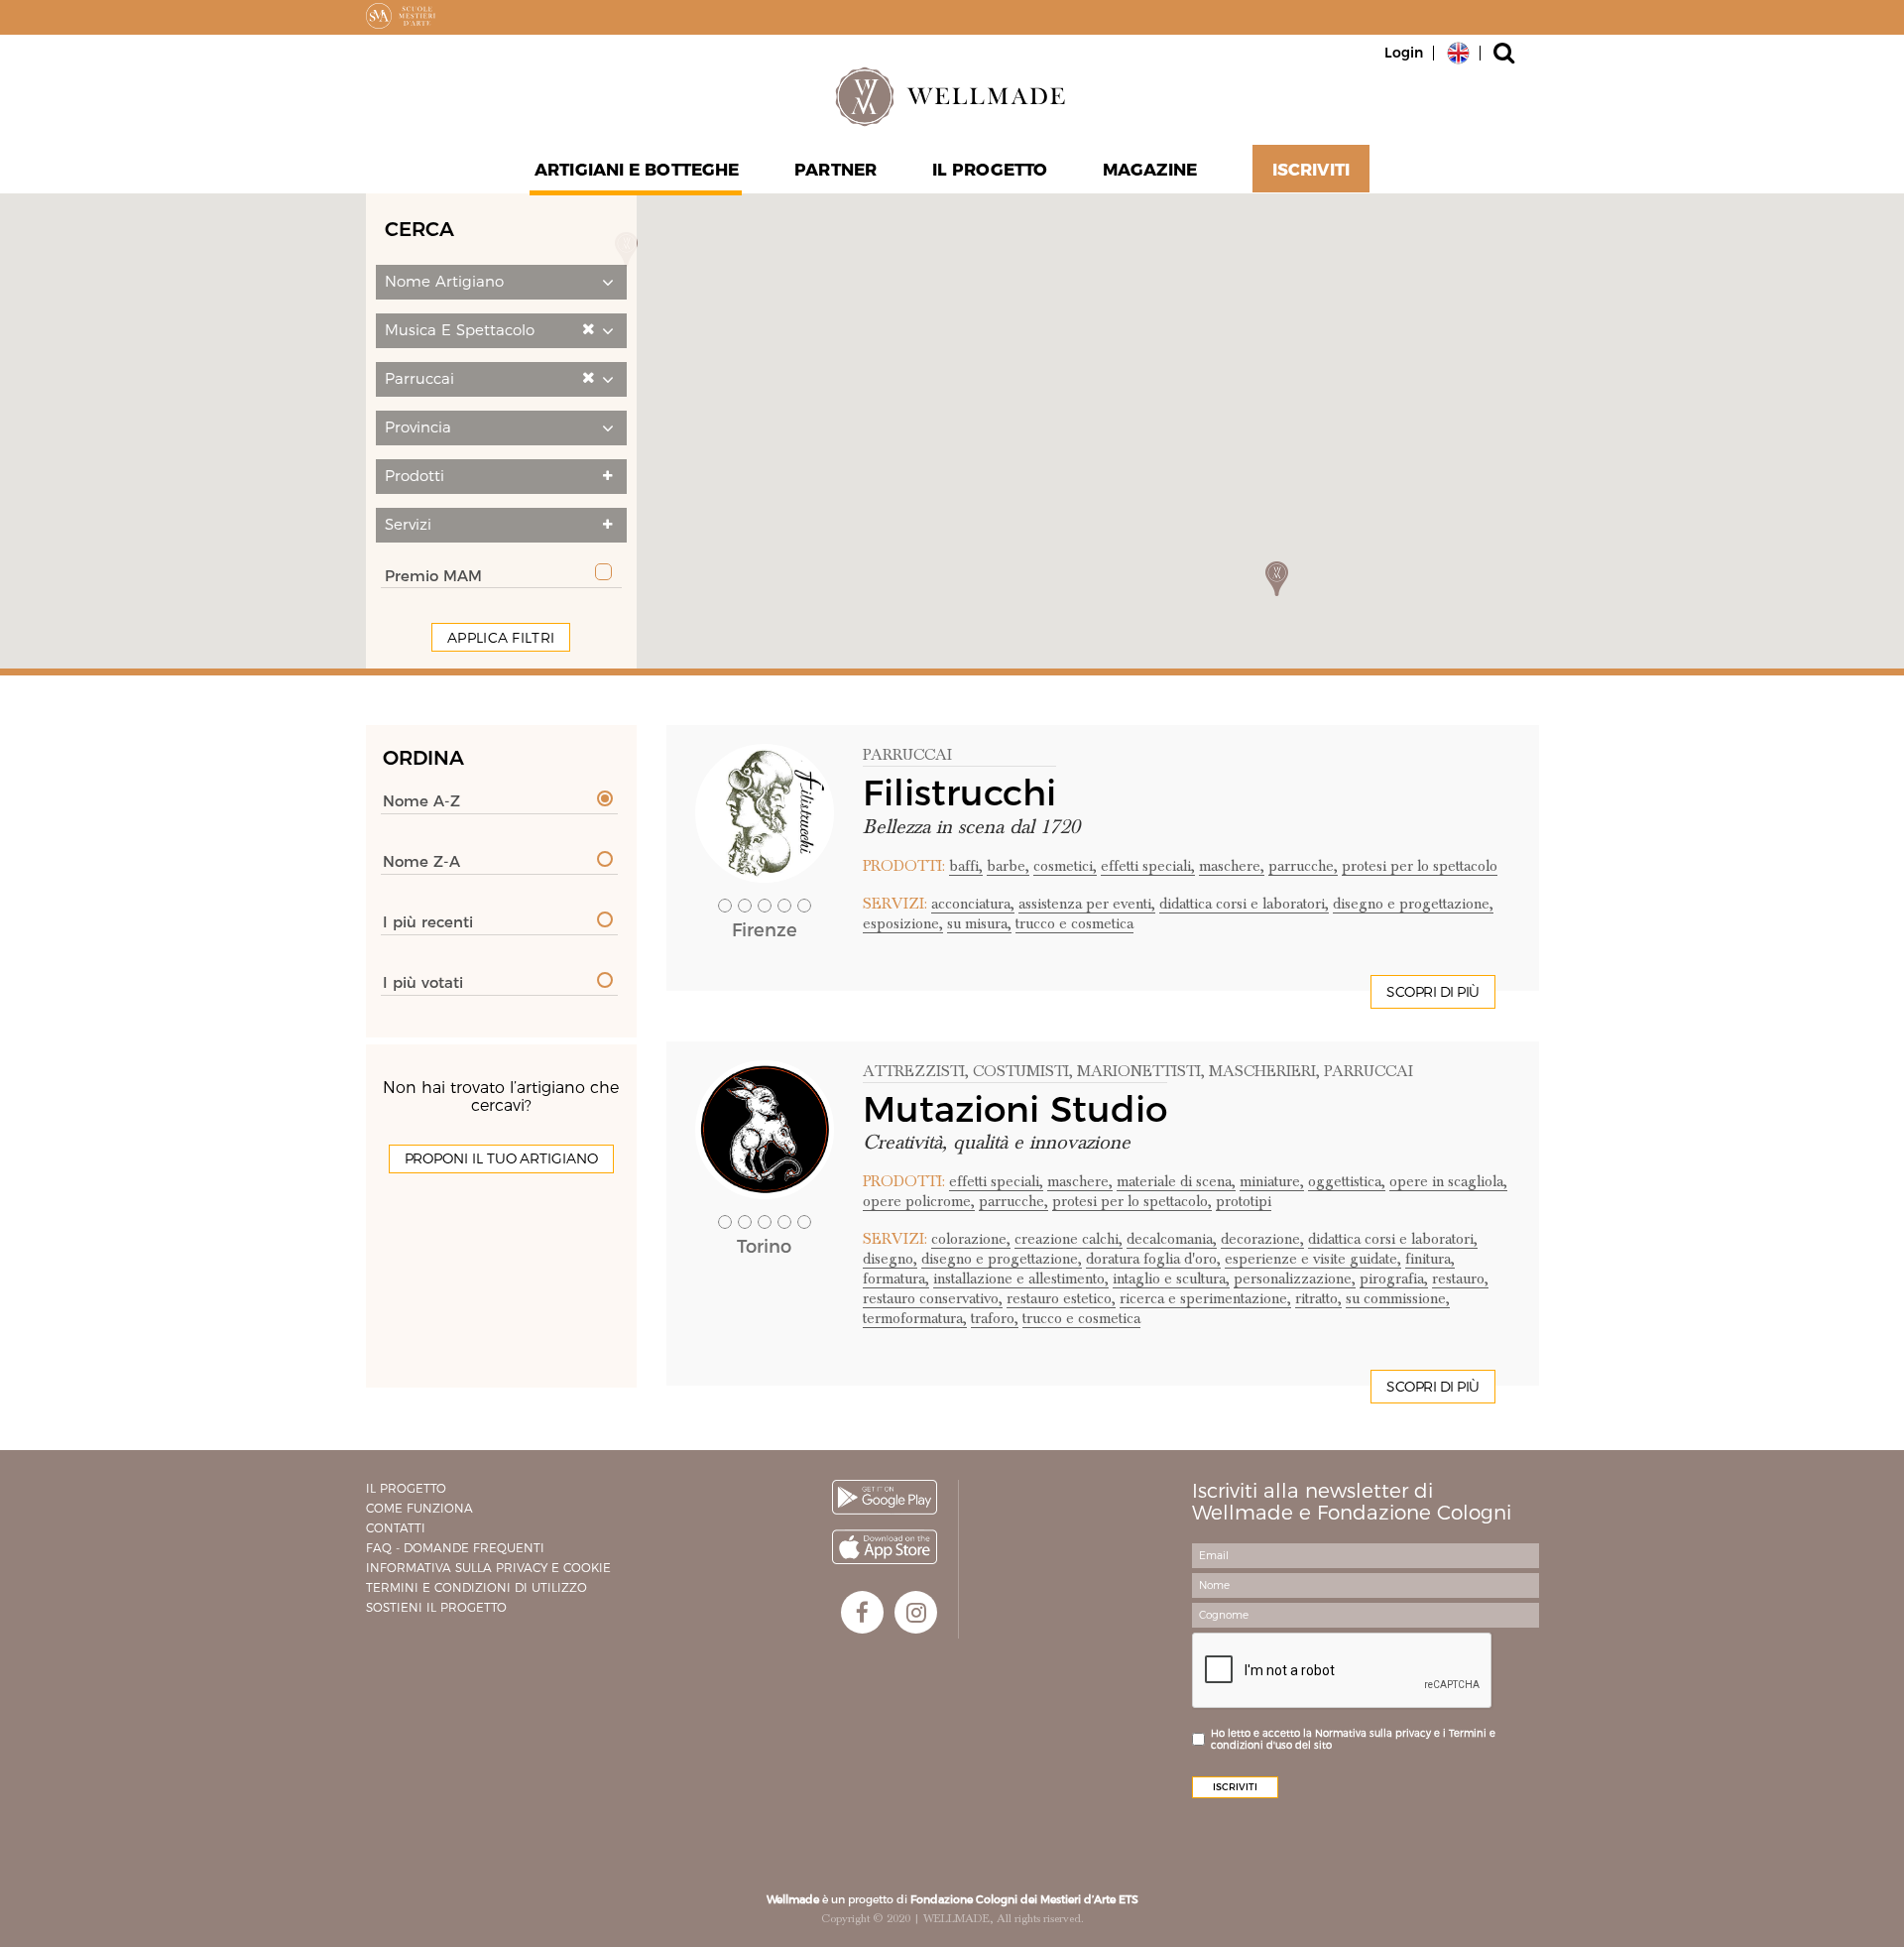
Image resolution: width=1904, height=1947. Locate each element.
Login (1404, 53)
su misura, (979, 923)
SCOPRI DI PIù (1433, 992)
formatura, (896, 1278)
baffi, (966, 866)
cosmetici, (1065, 866)
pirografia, (1394, 1278)
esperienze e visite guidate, (1313, 1259)
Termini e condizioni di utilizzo (476, 1587)
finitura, (1430, 1259)
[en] (1458, 52)
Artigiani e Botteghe (637, 170)
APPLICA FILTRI (501, 638)
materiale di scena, (1176, 1181)
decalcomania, (1172, 1239)
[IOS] (885, 1547)
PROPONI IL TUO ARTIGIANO (501, 1158)
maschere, (1232, 866)
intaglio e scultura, (1171, 1278)
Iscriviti (1311, 170)
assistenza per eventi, (1087, 904)
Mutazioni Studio (1015, 1109)
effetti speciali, (1148, 866)
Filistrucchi (959, 792)
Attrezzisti (914, 1071)
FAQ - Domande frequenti (455, 1548)
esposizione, (903, 923)
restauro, (1460, 1278)
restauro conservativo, (933, 1298)
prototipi (1244, 1201)
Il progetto (406, 1488)
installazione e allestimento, (1021, 1278)
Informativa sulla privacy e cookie (488, 1568)
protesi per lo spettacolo (1420, 866)
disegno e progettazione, (1413, 904)
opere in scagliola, (1448, 1181)
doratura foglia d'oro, (1153, 1259)
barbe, (1008, 866)
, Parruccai (1365, 1071)
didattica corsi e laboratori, (1244, 904)
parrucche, (1303, 866)
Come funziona (419, 1508)
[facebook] (862, 1612)
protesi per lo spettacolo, (1132, 1201)
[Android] (885, 1497)
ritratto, (1318, 1298)
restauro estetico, (1061, 1298)
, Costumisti (1017, 1071)
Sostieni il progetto (436, 1607)
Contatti (396, 1528)
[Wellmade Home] (952, 96)
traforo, (995, 1318)
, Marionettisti (1135, 1071)
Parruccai (907, 755)
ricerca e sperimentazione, (1205, 1298)
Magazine (1150, 170)
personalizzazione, (1295, 1278)
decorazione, (1262, 1239)
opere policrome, (919, 1201)
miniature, (1272, 1181)
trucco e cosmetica (1074, 923)
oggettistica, (1347, 1181)
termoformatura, (915, 1318)
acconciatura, (973, 904)
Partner (835, 170)
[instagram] (916, 1612)
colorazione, (971, 1239)
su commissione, (1398, 1298)
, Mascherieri (1258, 1071)
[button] (501, 282)
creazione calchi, (1069, 1239)
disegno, (890, 1259)
